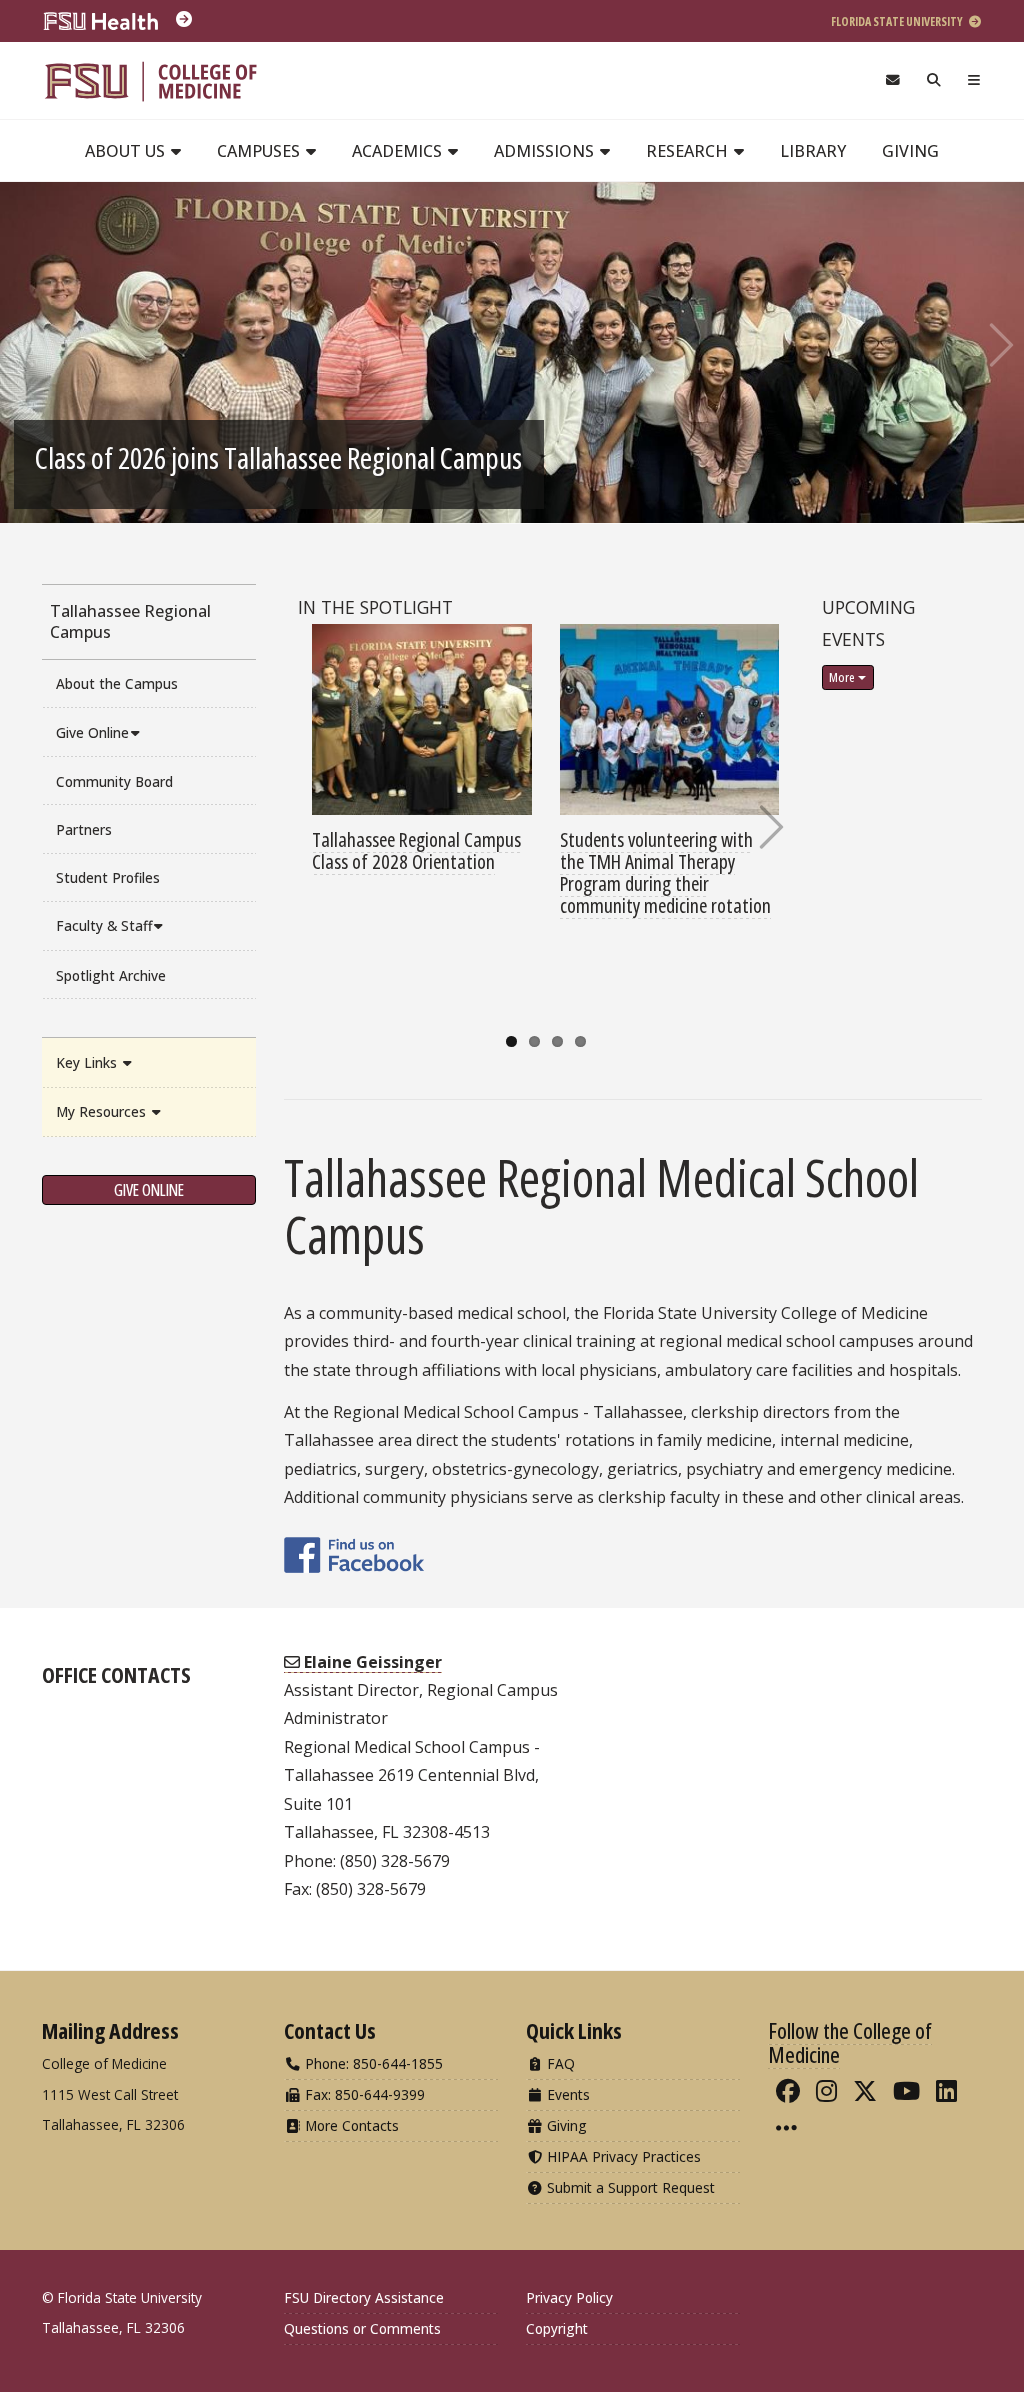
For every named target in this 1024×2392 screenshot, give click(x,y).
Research (689, 151)
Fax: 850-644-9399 (363, 2094)
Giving (910, 151)
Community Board (114, 781)
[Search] (934, 80)
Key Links (88, 1062)
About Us (127, 151)
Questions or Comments (362, 2328)
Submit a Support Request (629, 2187)
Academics (399, 151)
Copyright (557, 2328)
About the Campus (117, 683)
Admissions (546, 151)
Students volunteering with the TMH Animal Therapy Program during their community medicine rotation (665, 872)
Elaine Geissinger (371, 1662)
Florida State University (898, 21)
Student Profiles (108, 877)
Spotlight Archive (111, 975)
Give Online (92, 732)
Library (813, 151)
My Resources (103, 1111)
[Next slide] (999, 345)
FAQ (559, 2063)
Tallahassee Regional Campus (130, 621)
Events (566, 2094)
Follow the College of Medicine (850, 2042)
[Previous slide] (25, 345)
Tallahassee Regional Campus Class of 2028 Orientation (416, 850)
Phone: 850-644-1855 (372, 2063)
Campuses (260, 151)
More (842, 677)
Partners (84, 829)
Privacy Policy (569, 2297)
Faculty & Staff (104, 925)
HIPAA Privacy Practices (622, 2156)
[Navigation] (974, 80)
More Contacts (350, 2125)
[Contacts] (892, 80)
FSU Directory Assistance (364, 2297)
